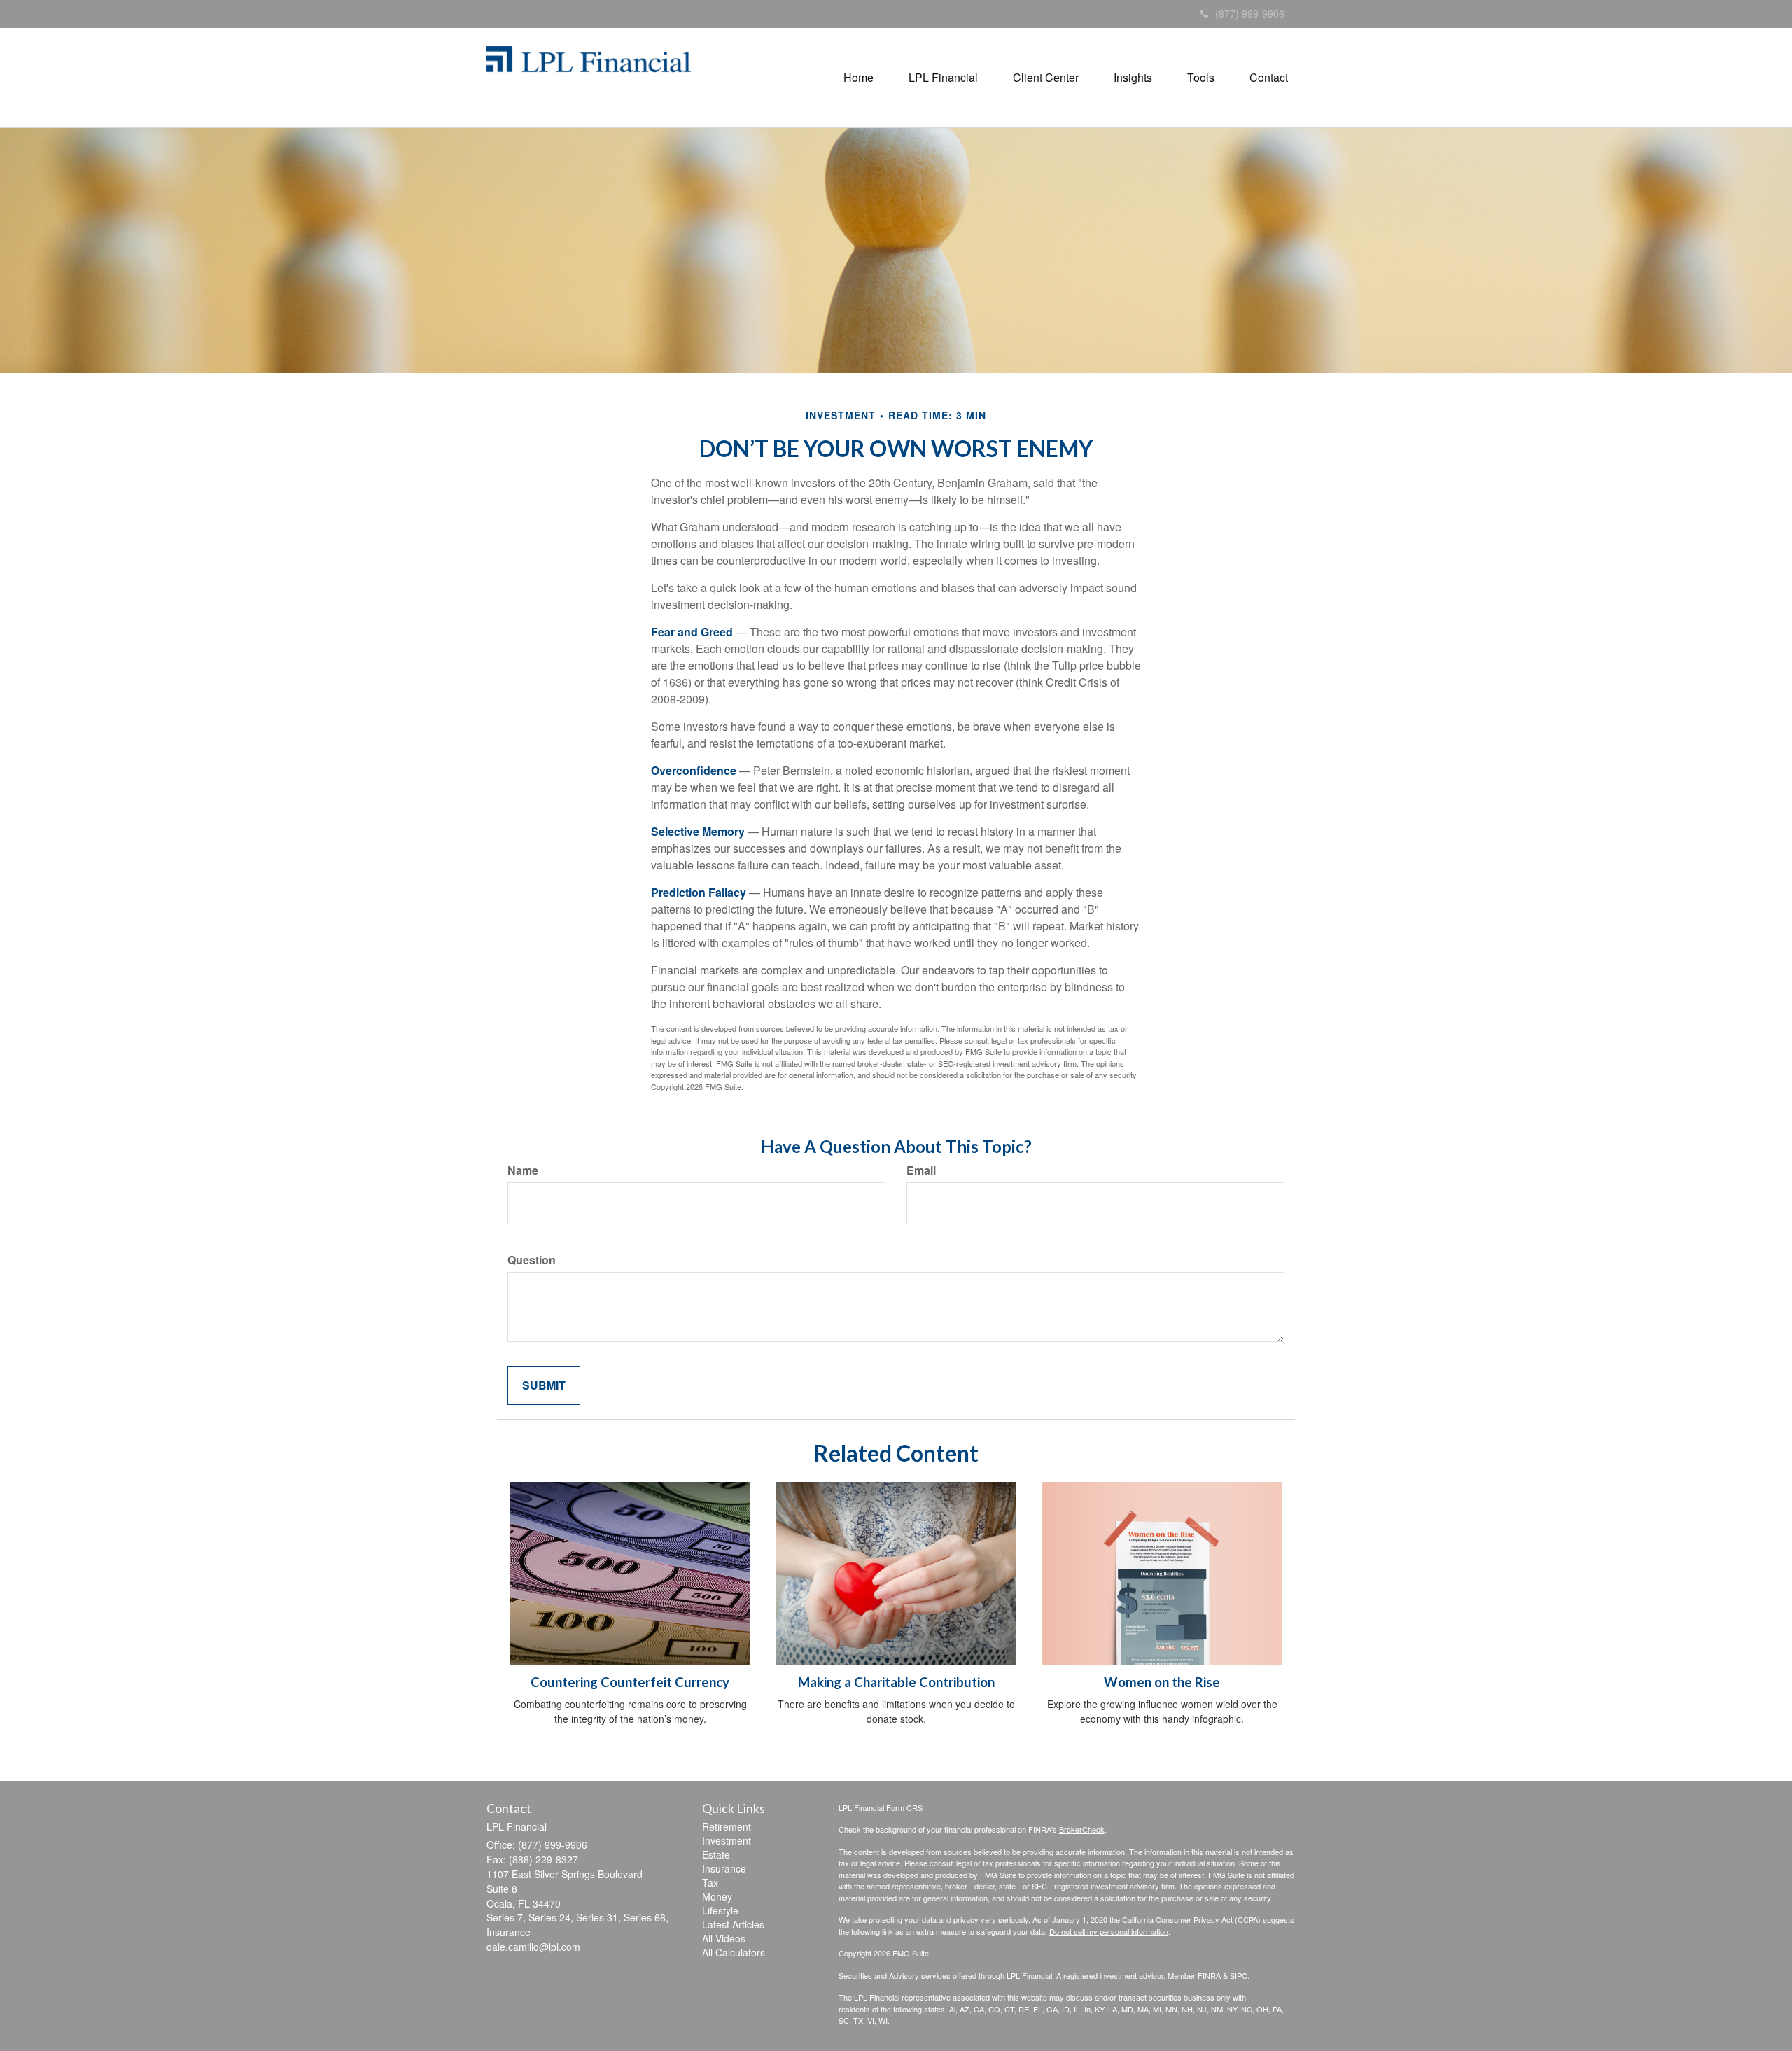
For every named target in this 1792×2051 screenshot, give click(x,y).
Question (532, 1260)
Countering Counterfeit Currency (630, 1682)
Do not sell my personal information (1109, 1931)
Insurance (724, 1868)
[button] (859, 78)
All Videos (724, 1938)
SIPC (1239, 1975)
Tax (710, 1882)
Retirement (727, 1826)
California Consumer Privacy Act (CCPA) (1191, 1919)
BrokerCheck (1082, 1829)
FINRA (1209, 1975)
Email (921, 1170)
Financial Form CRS (888, 1807)
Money (717, 1896)
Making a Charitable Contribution (896, 1682)
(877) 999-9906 (1250, 13)
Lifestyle (720, 1910)
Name (523, 1170)
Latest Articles (733, 1924)
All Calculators (734, 1952)
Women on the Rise (1162, 1682)
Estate (716, 1854)
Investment (727, 1840)
